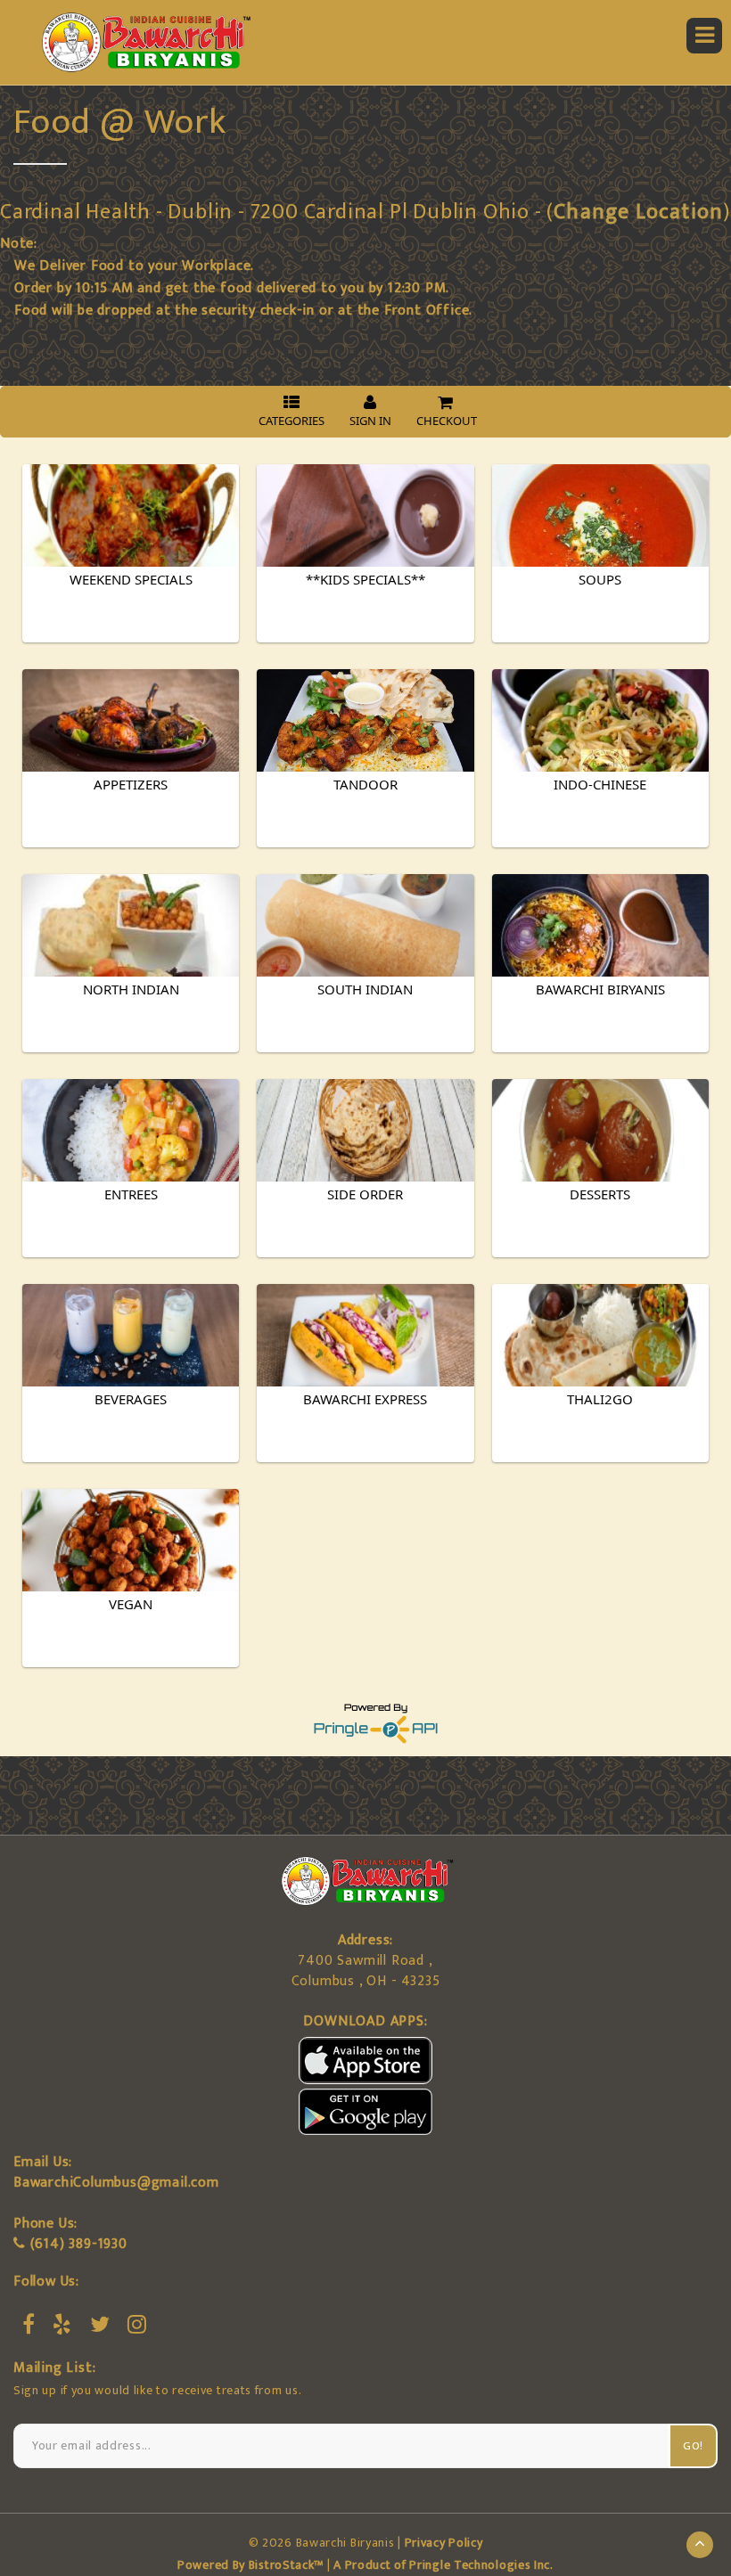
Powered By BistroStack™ (251, 2565)
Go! (693, 2446)
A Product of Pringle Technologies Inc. (444, 2565)
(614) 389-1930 (79, 2244)
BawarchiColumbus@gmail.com (116, 2183)
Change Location (638, 212)
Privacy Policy (444, 2543)
